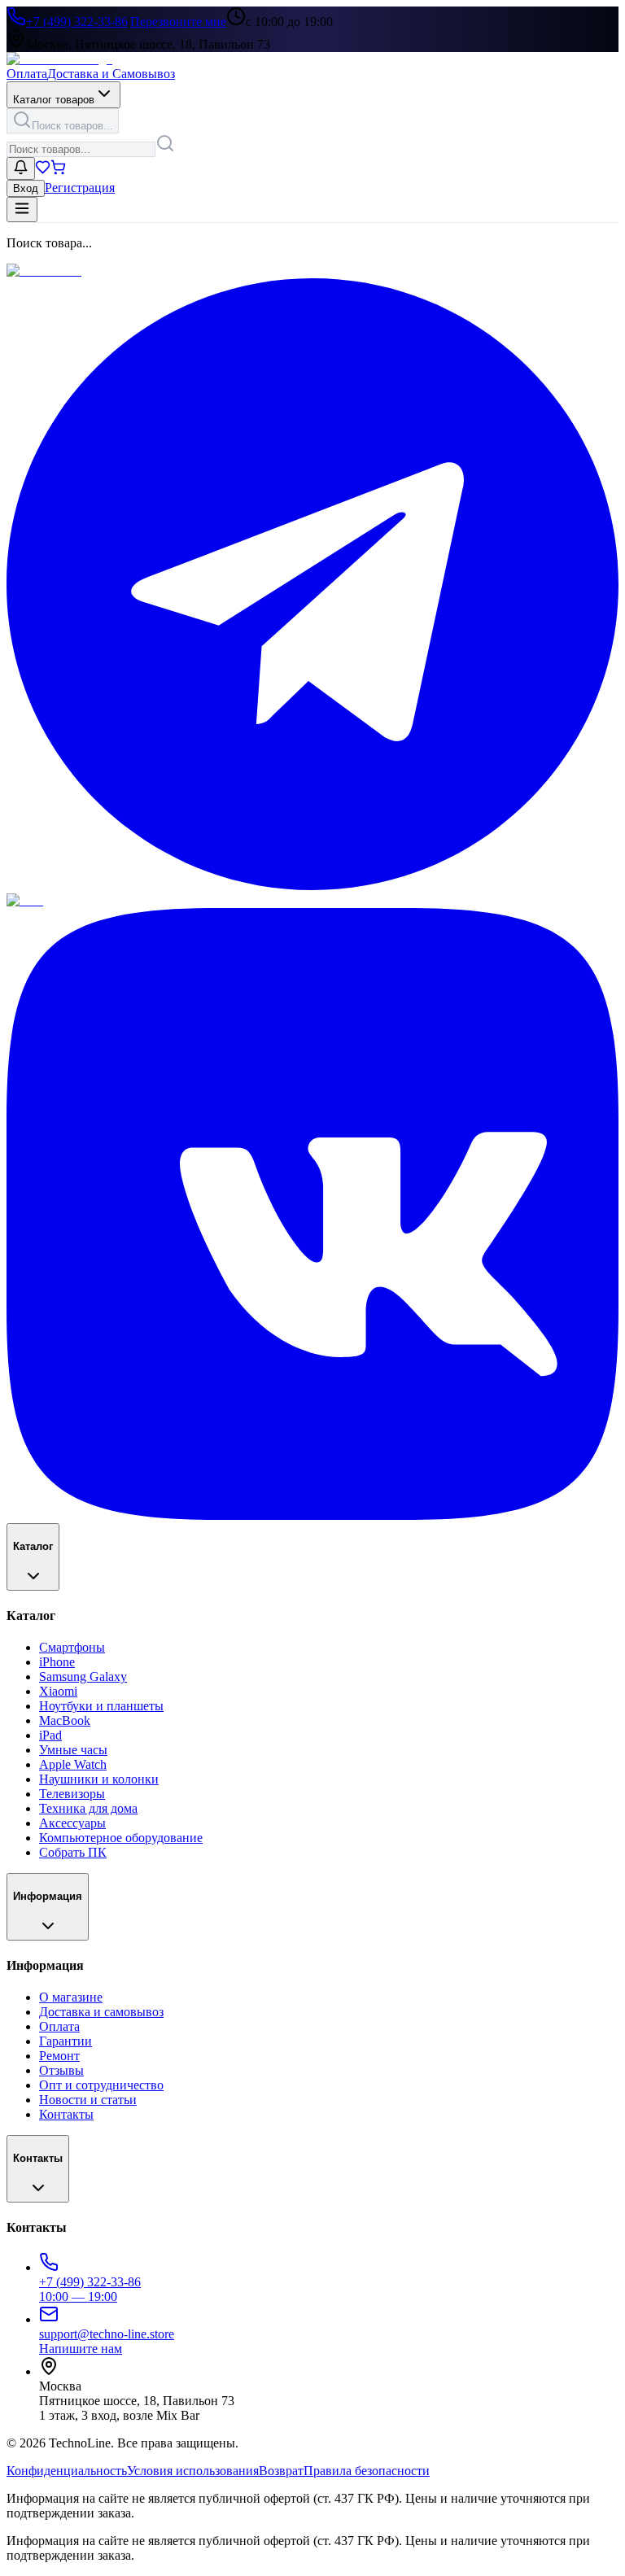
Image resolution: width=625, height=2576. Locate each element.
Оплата (27, 74)
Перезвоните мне (178, 22)
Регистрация (80, 188)
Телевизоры (72, 1794)
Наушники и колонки (99, 1779)
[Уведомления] (21, 168)
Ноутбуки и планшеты (101, 1706)
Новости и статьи (88, 2100)
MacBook (65, 1720)
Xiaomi (58, 1691)
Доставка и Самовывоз (111, 74)
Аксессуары (72, 1823)
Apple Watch (73, 1764)
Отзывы (61, 2070)
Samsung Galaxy (83, 1677)
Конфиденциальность (67, 2471)
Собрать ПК (73, 1852)
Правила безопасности (367, 2471)
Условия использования (193, 2471)
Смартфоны (72, 1647)
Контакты (66, 2114)
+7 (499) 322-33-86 (77, 22)
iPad (50, 1735)
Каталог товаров (54, 100)
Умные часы (73, 1750)
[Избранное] (43, 170)
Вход (26, 188)
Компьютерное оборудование (121, 1838)
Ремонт (59, 2056)
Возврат (281, 2471)
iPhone (57, 1662)
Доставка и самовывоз (101, 2012)
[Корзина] (58, 170)
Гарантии (66, 2041)
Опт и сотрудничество (101, 2085)
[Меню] (22, 210)
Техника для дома (88, 1808)
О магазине (71, 1997)
